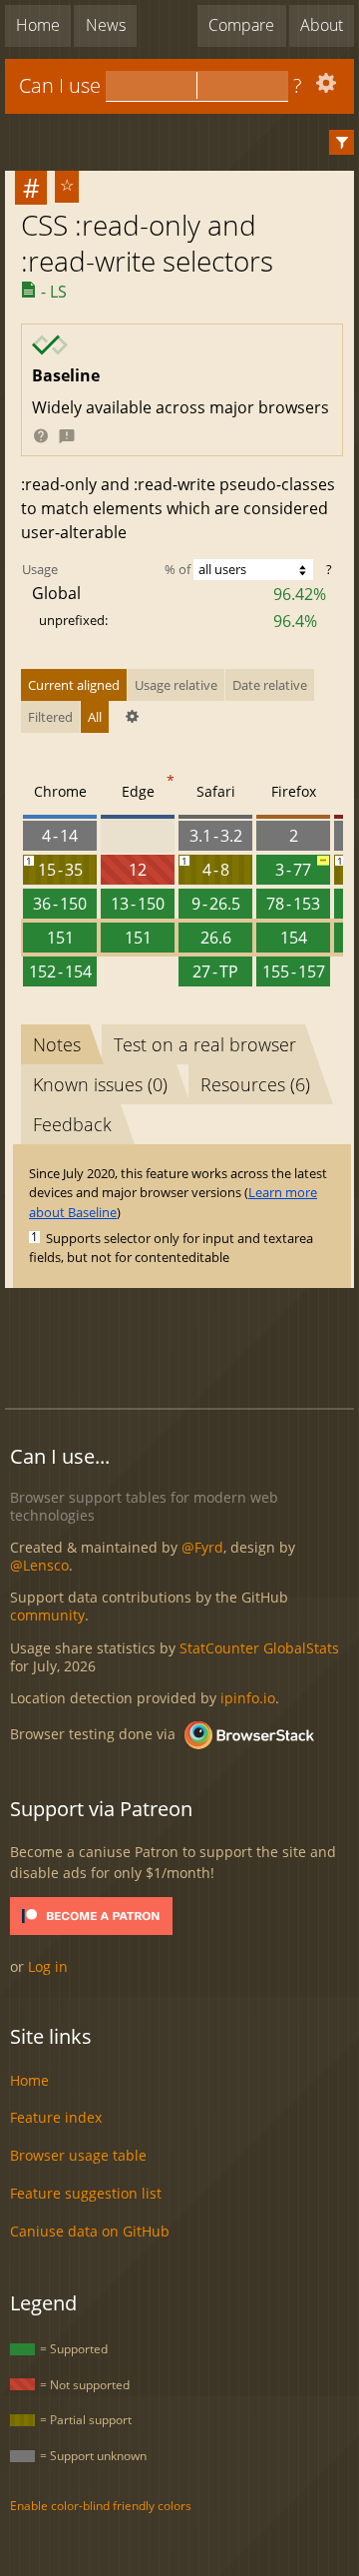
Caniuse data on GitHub (90, 2231)
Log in (48, 1966)
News (106, 25)
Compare (241, 25)
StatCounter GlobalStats (259, 1648)
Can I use (60, 85)
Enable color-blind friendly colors (101, 2506)
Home (38, 25)
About (322, 25)
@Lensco (39, 1565)
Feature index (56, 2117)
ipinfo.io (248, 1698)
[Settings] (324, 87)
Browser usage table (78, 2155)
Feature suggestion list (86, 2193)
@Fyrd (202, 1547)
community (47, 1615)
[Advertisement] (182, 1345)
